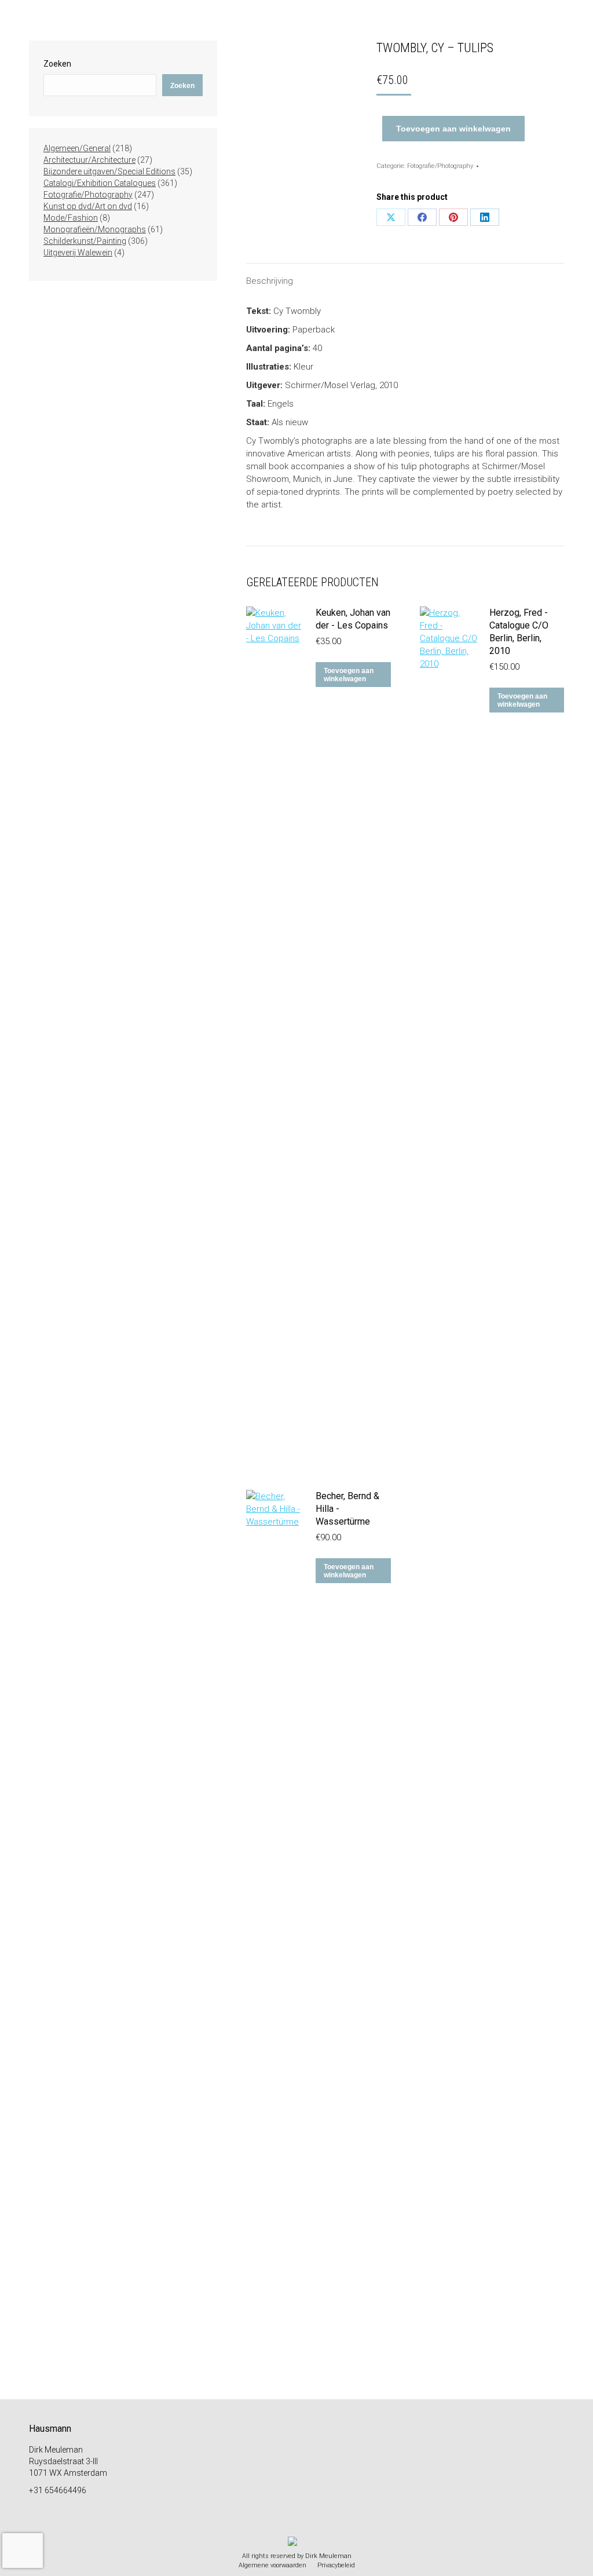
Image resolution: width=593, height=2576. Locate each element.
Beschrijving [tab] (270, 281)
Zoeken (57, 64)
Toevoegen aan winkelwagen (453, 129)
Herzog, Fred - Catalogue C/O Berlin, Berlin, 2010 (519, 632)
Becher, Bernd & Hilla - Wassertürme (347, 1509)
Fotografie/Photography (440, 166)
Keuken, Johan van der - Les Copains (353, 619)
